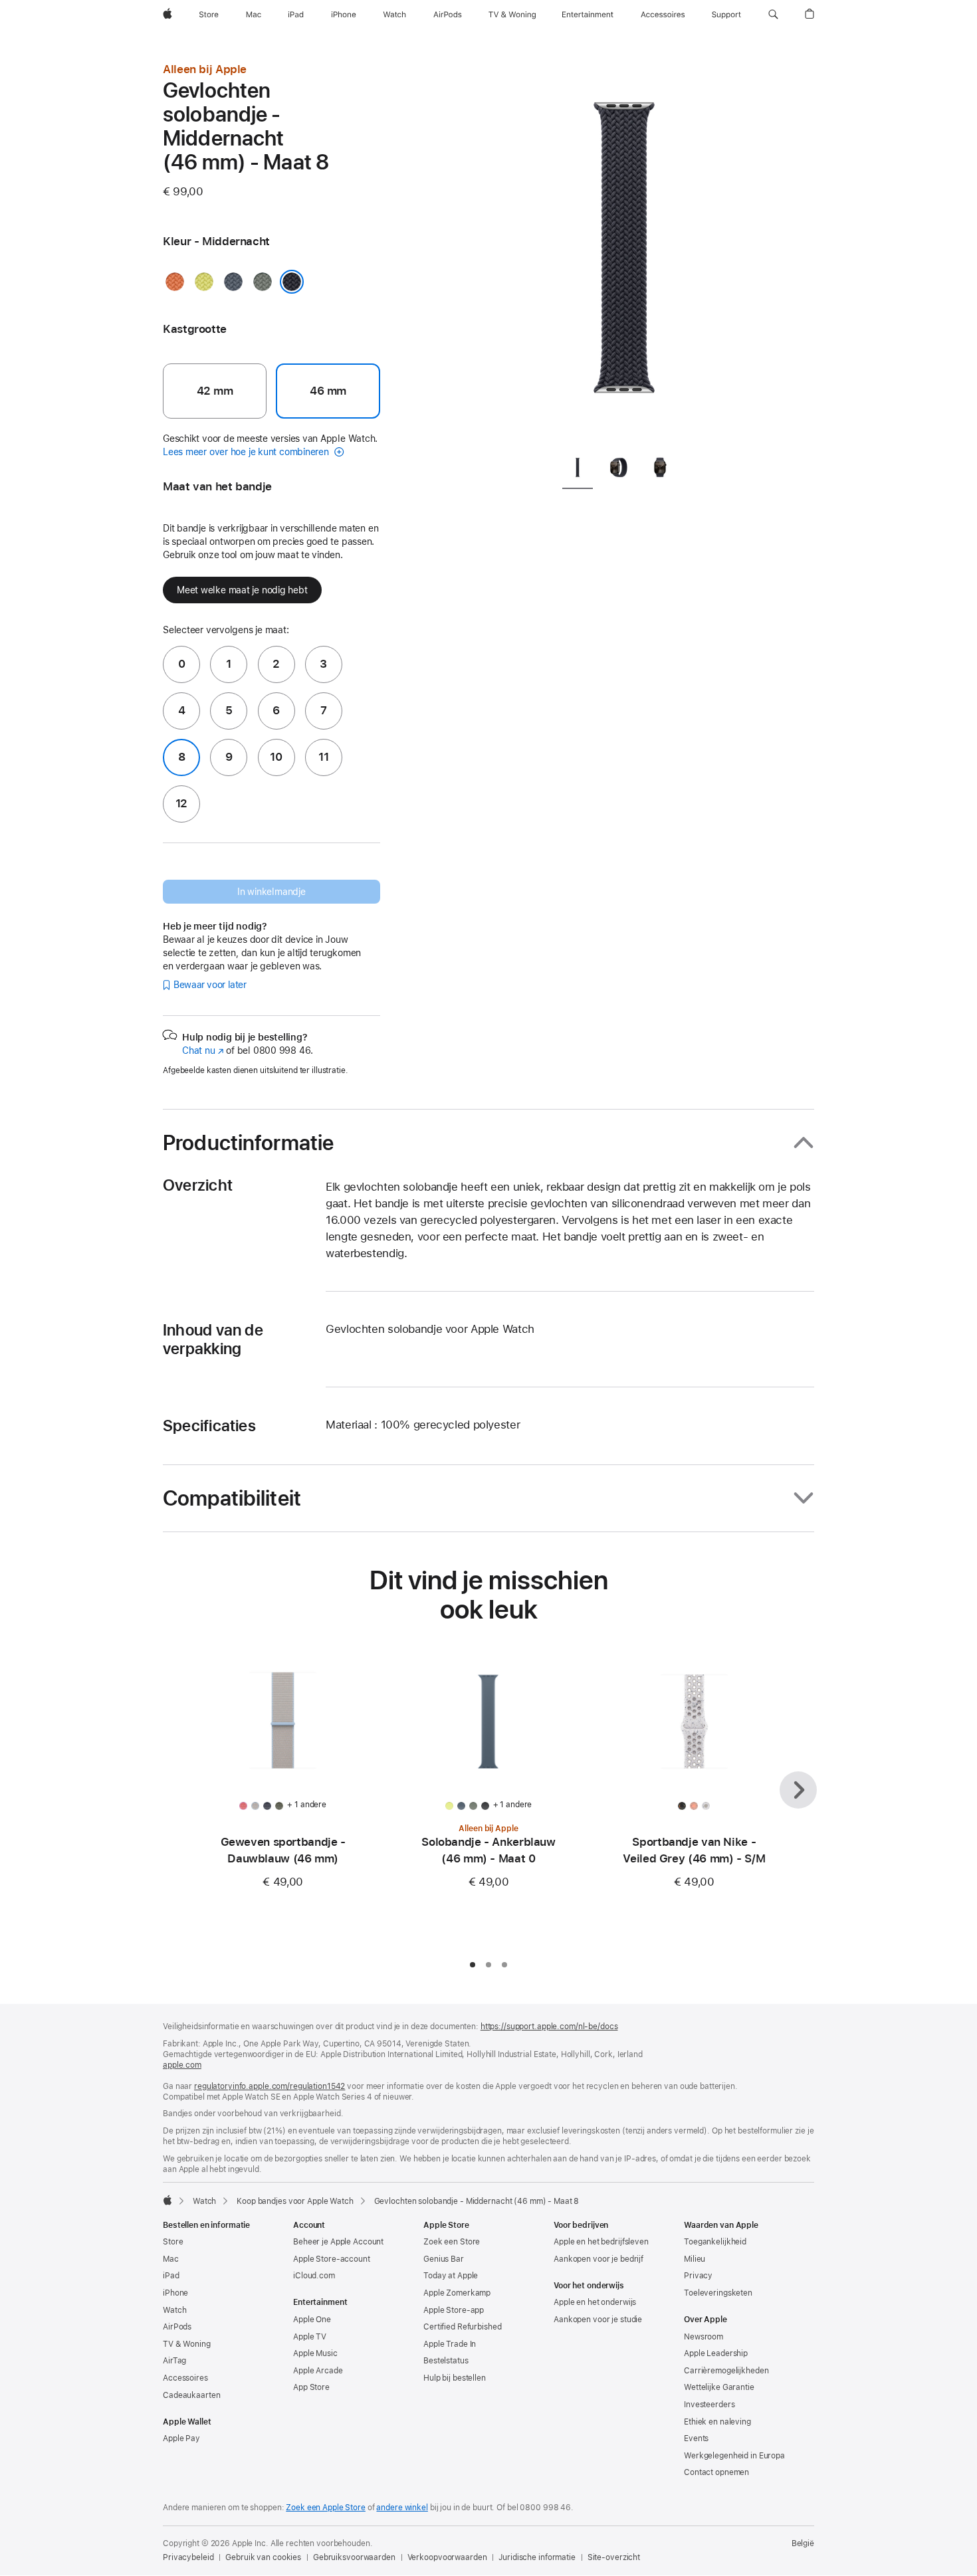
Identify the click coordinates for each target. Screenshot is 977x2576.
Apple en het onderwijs (595, 2302)
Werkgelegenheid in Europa (734, 2456)
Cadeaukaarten (191, 2395)
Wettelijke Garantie (719, 2387)
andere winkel (402, 2508)
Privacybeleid (188, 2557)
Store (173, 2242)
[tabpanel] (624, 252)
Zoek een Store (452, 2242)
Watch (204, 2201)
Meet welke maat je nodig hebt (242, 590)
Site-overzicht (614, 2557)
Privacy (698, 2276)
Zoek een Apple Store (326, 2508)
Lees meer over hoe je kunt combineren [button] (247, 452)
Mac (171, 2259)
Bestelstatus (446, 2361)
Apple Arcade (318, 2371)
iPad (171, 2276)
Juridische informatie (537, 2557)
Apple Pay (181, 2438)
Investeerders (709, 2405)
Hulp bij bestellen (455, 2378)
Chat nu (203, 1050)
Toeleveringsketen (718, 2293)
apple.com (182, 2065)
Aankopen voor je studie (598, 2320)
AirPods (177, 2327)
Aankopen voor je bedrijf (598, 2259)
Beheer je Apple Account (338, 2242)
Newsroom (704, 2337)
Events (696, 2438)
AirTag (174, 2361)
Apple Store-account (332, 2259)
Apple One (312, 2320)
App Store (311, 2387)
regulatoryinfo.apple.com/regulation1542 (270, 2086)
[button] (773, 15)
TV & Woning (187, 2344)
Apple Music (315, 2353)
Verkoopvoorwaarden (447, 2557)
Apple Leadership (716, 2353)
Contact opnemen (716, 2472)
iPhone (175, 2293)
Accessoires (185, 2378)
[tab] (578, 470)
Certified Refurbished (462, 2327)
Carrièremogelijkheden (726, 2371)
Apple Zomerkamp (457, 2293)
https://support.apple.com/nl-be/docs (549, 2027)
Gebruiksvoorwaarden (354, 2557)
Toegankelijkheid (715, 2242)
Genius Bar (444, 2259)
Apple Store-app (454, 2310)
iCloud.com (314, 2276)
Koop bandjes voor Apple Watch (295, 2201)
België (803, 2543)
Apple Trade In (450, 2344)
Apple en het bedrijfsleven (601, 2242)
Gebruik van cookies (263, 2557)
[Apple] (167, 2200)
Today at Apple (451, 2276)
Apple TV (310, 2337)
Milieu (695, 2259)
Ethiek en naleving (717, 2422)
